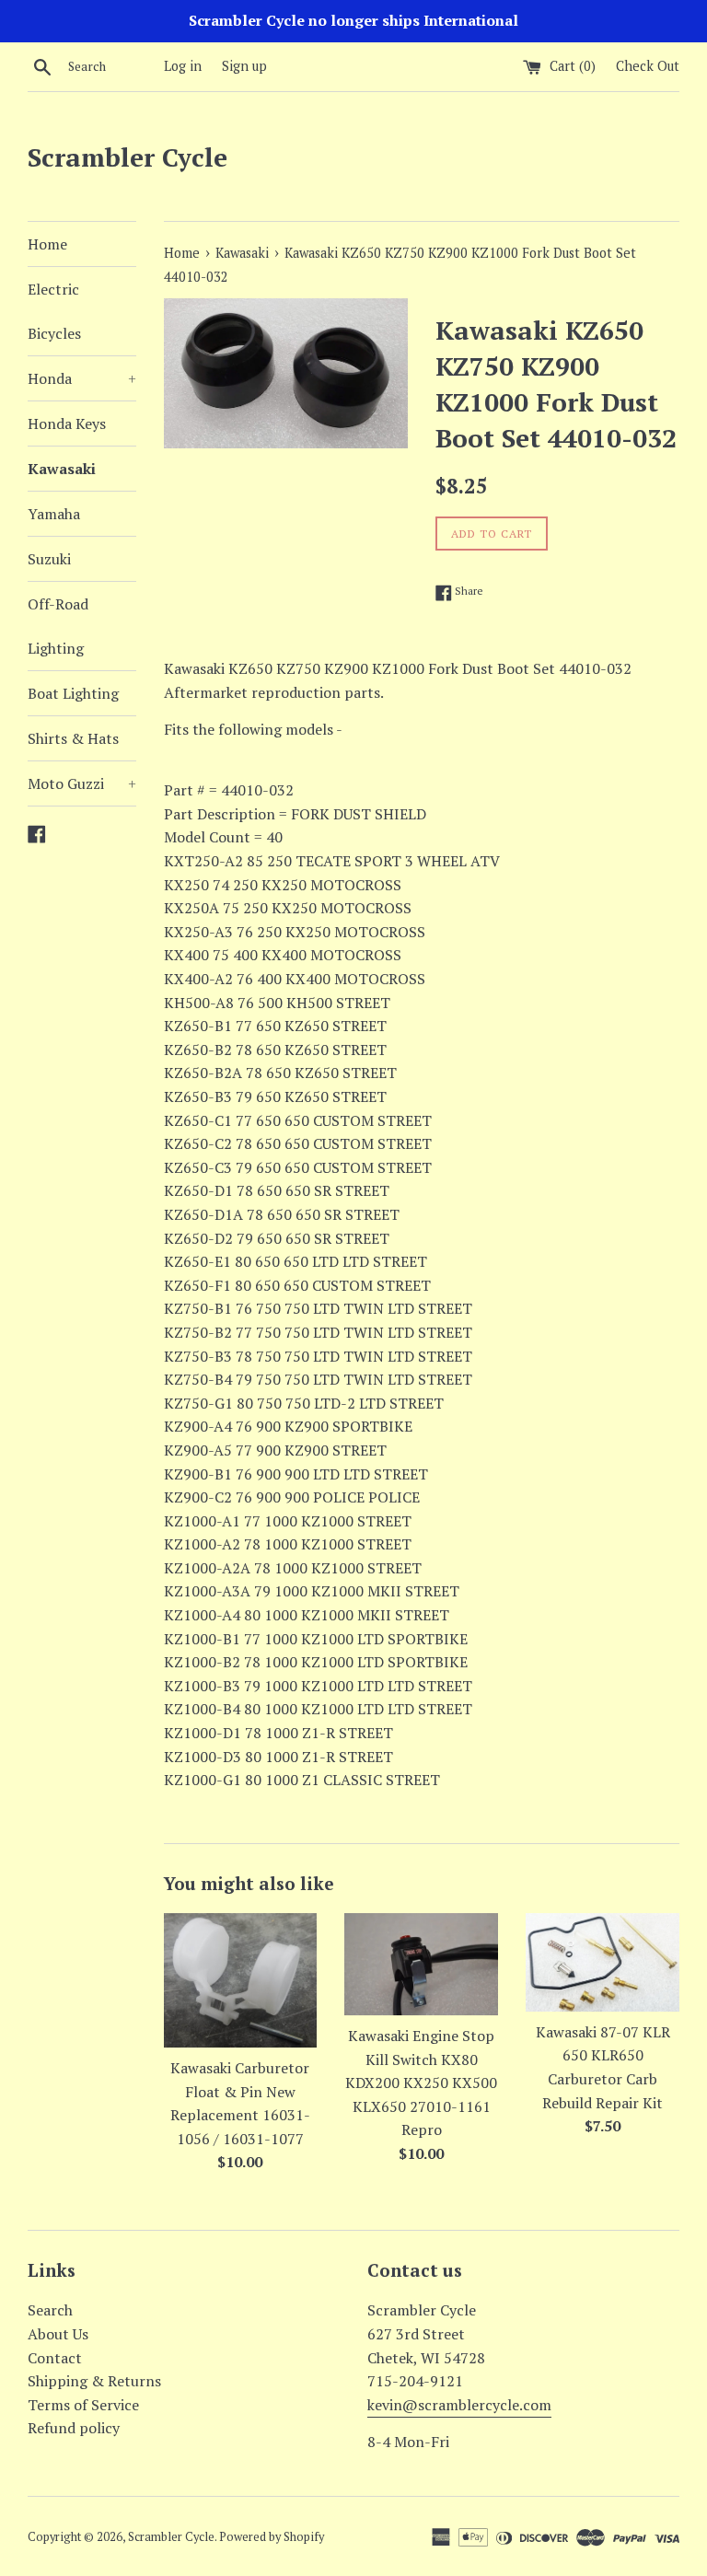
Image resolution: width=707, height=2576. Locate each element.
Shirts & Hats (73, 738)
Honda (82, 378)
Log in (183, 66)
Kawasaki (62, 469)
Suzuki (49, 559)
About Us (58, 2334)
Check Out (648, 66)
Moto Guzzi (82, 783)
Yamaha (54, 514)
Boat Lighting (73, 693)
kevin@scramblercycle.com (459, 2405)
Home (47, 244)
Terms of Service (83, 2405)
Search (50, 2310)
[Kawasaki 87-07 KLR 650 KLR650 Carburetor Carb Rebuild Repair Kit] (603, 1962)
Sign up (244, 66)
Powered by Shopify (272, 2537)
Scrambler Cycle (127, 157)
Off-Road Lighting (58, 626)
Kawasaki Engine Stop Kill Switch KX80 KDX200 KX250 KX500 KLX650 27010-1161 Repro (421, 2083)
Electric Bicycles (54, 311)
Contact (55, 2358)
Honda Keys (67, 424)
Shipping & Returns (94, 2381)
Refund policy (74, 2428)
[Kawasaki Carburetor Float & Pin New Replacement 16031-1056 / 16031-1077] (241, 1980)
